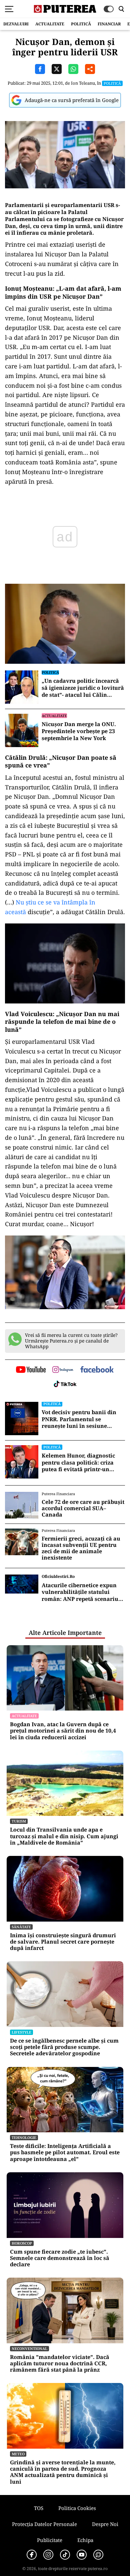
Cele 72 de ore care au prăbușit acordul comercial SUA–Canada (83, 1509)
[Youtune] (82, 2555)
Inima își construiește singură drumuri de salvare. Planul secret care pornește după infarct (63, 1942)
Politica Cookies (77, 2508)
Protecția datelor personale (44, 2524)
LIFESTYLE (21, 2032)
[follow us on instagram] (63, 1370)
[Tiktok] (65, 2555)
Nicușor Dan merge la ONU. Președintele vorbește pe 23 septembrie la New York (79, 731)
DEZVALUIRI (16, 24)
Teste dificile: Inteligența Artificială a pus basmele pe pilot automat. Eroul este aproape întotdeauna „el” (65, 2153)
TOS (39, 2508)
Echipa (85, 2540)
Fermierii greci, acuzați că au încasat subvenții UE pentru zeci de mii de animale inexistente (81, 1548)
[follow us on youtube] (31, 1370)
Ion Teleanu (83, 83)
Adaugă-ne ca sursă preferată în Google (72, 100)
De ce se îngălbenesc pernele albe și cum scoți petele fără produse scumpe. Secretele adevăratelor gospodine (64, 2047)
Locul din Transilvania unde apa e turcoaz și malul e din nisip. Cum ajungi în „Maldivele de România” (64, 1836)
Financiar (109, 24)
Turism (19, 1821)
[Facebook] (32, 2555)
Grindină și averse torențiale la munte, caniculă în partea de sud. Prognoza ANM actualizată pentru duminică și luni (63, 2472)
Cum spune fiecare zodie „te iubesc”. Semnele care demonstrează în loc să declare (60, 2258)
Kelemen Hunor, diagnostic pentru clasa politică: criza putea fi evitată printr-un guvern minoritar (78, 1463)
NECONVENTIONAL (29, 2348)
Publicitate (50, 2540)
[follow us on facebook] (97, 1370)
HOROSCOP (22, 2243)
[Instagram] (48, 2555)
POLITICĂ (81, 24)
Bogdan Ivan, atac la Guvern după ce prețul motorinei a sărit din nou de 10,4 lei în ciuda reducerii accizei (63, 1731)
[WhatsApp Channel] (98, 2555)
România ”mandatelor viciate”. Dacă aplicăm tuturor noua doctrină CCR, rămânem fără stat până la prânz (60, 2364)
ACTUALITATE (50, 24)
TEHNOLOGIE (24, 2137)
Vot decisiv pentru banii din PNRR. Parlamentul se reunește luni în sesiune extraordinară (79, 1419)
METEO (18, 2454)
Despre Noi (105, 2524)
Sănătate (21, 1927)
